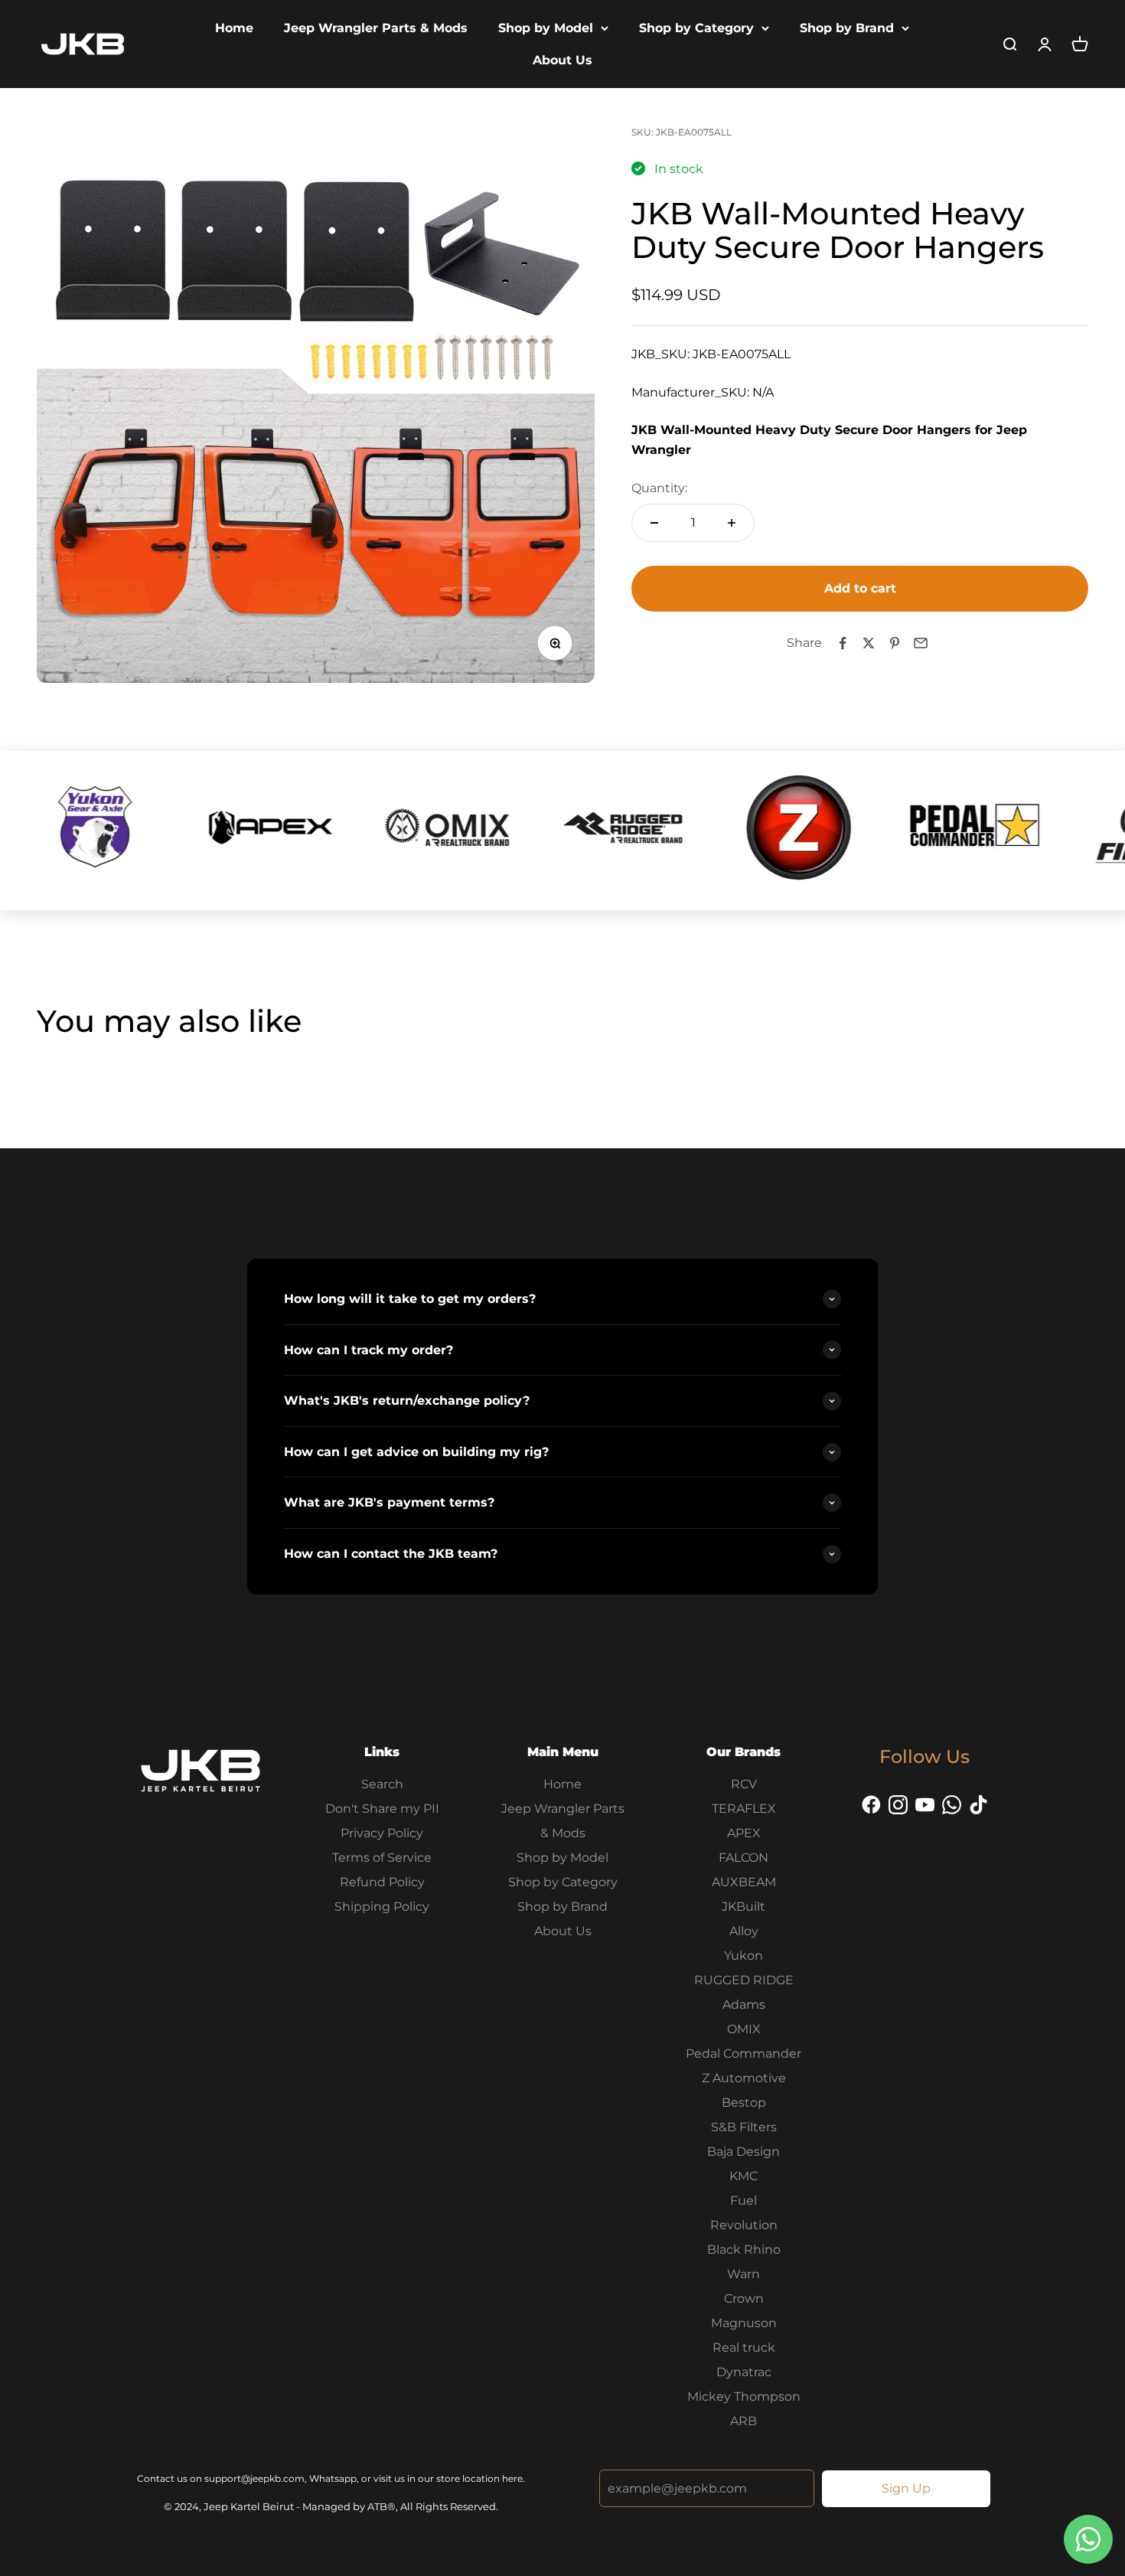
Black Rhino (744, 2250)
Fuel (743, 2201)
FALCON (743, 1858)
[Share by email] (921, 643)
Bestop (744, 2103)
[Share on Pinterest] (895, 643)
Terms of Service (382, 1858)
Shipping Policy (382, 1907)
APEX (744, 1833)
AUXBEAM (744, 1882)
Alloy (744, 1931)
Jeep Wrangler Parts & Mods (376, 28)
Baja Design (743, 2152)
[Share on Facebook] (843, 643)
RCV (744, 1784)
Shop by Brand (847, 28)
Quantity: (659, 488)
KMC (743, 2176)
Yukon (743, 1956)
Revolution (744, 2225)
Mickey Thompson (744, 2396)
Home (234, 28)
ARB (743, 2421)
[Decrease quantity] (654, 523)
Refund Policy (382, 1882)
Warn (743, 2274)
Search (382, 1784)
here (512, 2478)
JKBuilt (743, 1907)
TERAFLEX (744, 1809)
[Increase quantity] (732, 523)
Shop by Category (696, 28)
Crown (744, 2298)
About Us (562, 60)
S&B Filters (744, 2127)
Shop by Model (546, 28)
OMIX (744, 2029)
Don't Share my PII (382, 1809)
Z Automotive (744, 2078)
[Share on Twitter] (869, 643)
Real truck (744, 2347)
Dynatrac (744, 2372)
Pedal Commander (743, 2054)
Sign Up (906, 2488)
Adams (744, 2005)
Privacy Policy (382, 1833)
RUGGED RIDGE (744, 1980)
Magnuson (744, 2323)
